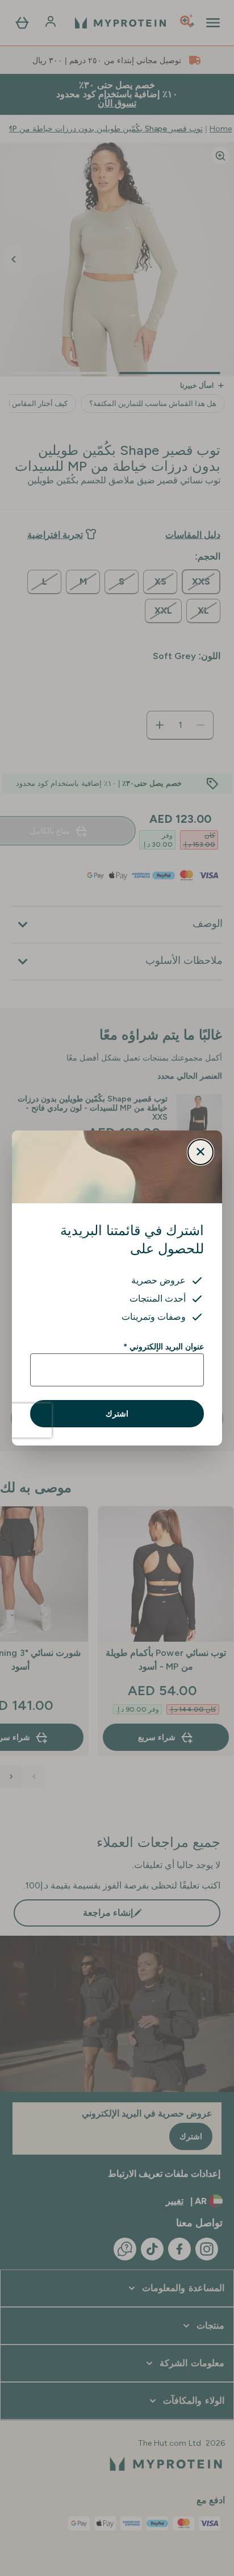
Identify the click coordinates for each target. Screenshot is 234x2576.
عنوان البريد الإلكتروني (164, 1347)
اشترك (117, 1414)
